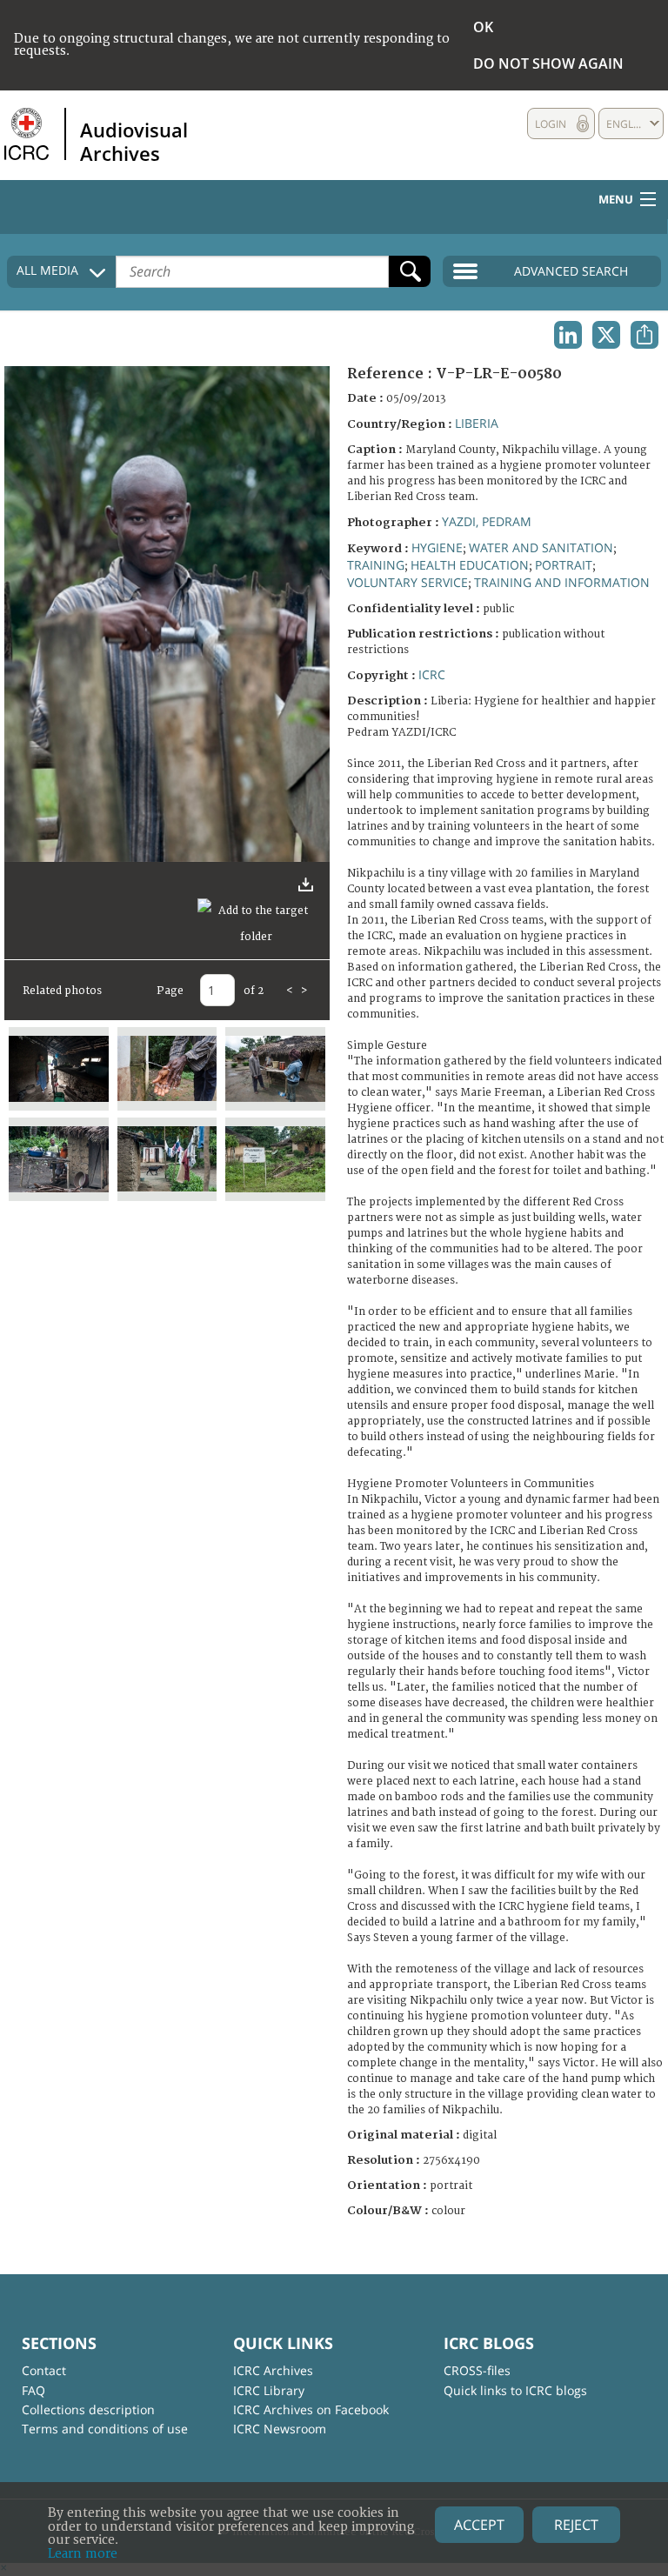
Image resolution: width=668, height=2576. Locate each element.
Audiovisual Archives (134, 141)
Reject (576, 2525)
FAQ (33, 2390)
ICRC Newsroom (280, 2429)
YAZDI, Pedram (487, 521)
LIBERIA (477, 423)
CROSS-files (477, 2370)
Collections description (88, 2409)
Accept (479, 2525)
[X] (606, 335)
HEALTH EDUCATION (470, 565)
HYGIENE (437, 547)
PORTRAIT (564, 565)
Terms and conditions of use (105, 2429)
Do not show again (548, 63)
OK (483, 27)
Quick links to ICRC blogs (515, 2390)
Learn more (83, 2554)
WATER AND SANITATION (541, 547)
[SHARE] (645, 335)
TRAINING (376, 565)
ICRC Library (269, 2390)
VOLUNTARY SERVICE (407, 582)
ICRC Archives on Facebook (311, 2409)
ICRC (432, 674)
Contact (44, 2370)
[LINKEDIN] (568, 335)
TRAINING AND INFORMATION (562, 582)
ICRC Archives (273, 2370)
